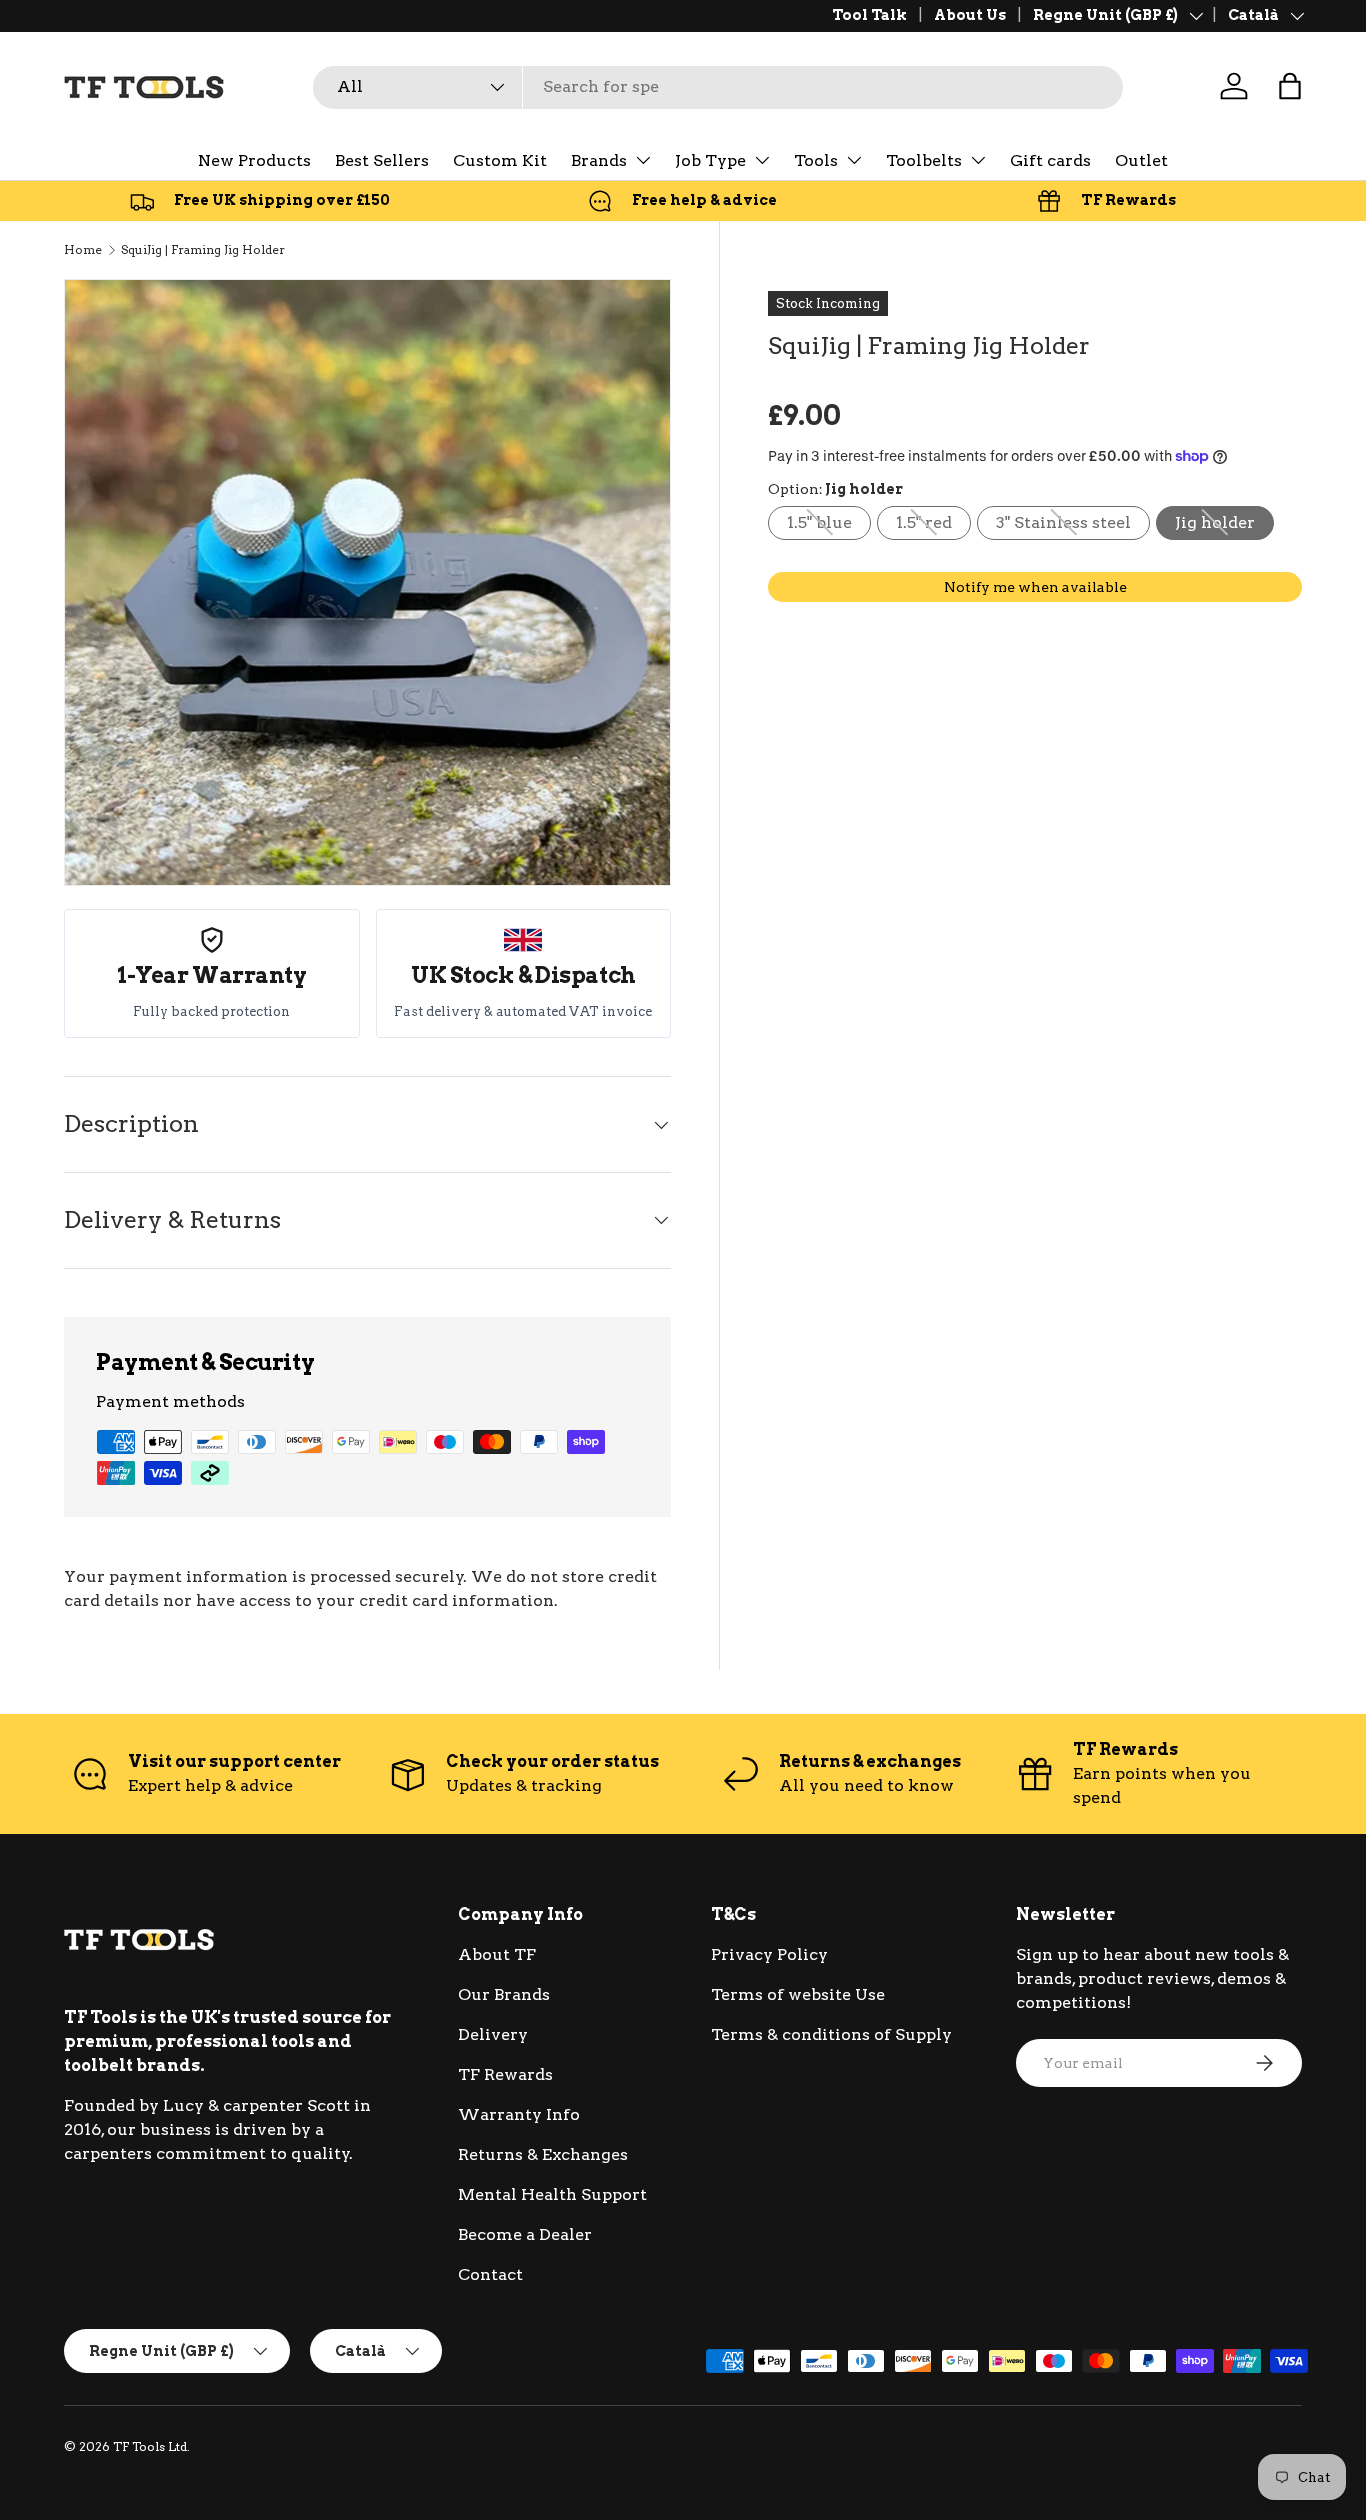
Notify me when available (1035, 586)
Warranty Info (519, 2114)
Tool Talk (869, 15)
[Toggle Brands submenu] (643, 160)
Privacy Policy (769, 1954)
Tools (816, 160)
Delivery (493, 2034)
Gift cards (1050, 160)
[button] (1290, 86)
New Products (254, 160)
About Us (970, 15)
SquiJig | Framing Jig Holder (203, 249)
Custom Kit (500, 160)
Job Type (710, 160)
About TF (497, 1954)
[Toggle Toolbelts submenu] (978, 160)
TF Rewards (505, 2074)
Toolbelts (924, 160)
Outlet (1141, 160)
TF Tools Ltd (150, 2446)
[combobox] (718, 86)
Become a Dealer (525, 2234)
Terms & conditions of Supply (831, 2034)
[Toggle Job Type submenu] (762, 160)
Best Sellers (382, 160)
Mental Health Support (552, 2194)
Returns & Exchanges (543, 2154)
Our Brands (504, 1994)
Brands (599, 160)
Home (83, 249)
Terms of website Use (798, 1994)
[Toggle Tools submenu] (854, 160)
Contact (490, 2274)
